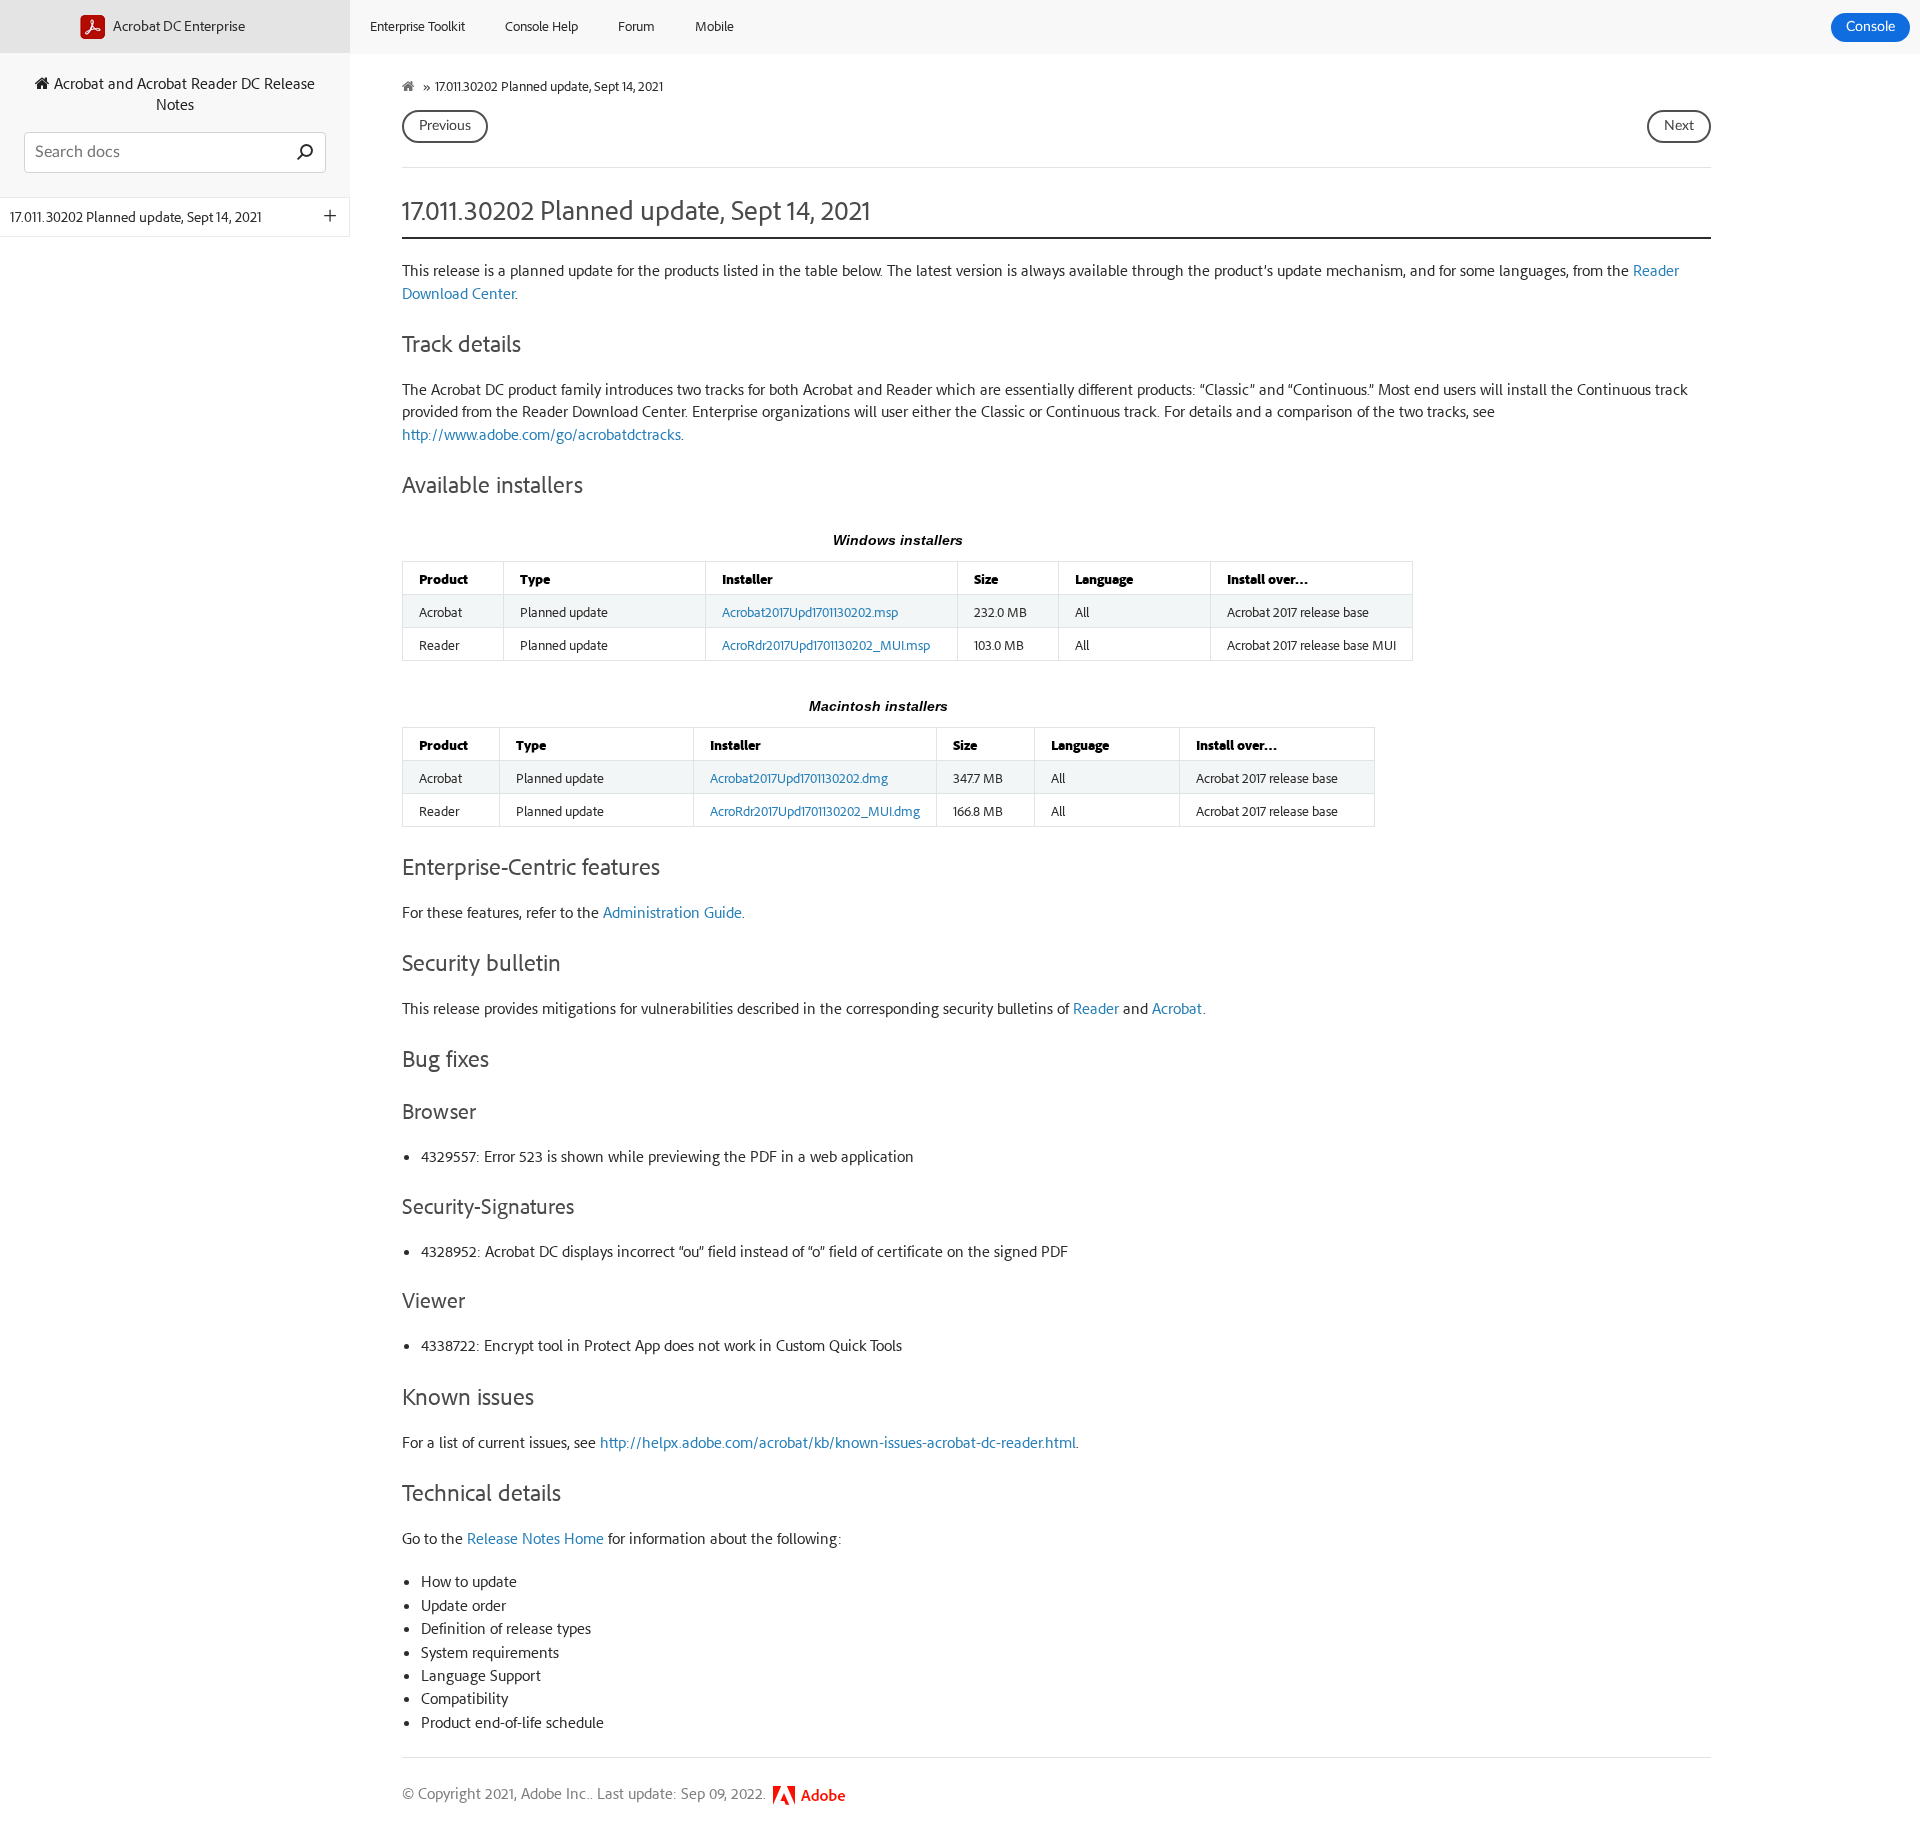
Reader (1096, 1008)
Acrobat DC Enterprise (177, 25)
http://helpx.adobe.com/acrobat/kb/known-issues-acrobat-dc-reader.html (838, 1442)
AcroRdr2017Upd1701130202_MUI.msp (826, 644)
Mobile (714, 25)
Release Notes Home (535, 1538)
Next (1679, 126)
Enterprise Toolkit (417, 25)
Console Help (541, 25)
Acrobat (1177, 1008)
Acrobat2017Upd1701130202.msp (810, 611)
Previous (445, 126)
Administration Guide (672, 912)
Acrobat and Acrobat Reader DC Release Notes (182, 93)
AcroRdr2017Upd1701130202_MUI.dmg (815, 810)
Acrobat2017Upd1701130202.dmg (799, 777)
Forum (636, 25)
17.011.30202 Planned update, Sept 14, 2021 (136, 216)
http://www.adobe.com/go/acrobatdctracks (541, 434)
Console (1870, 27)
